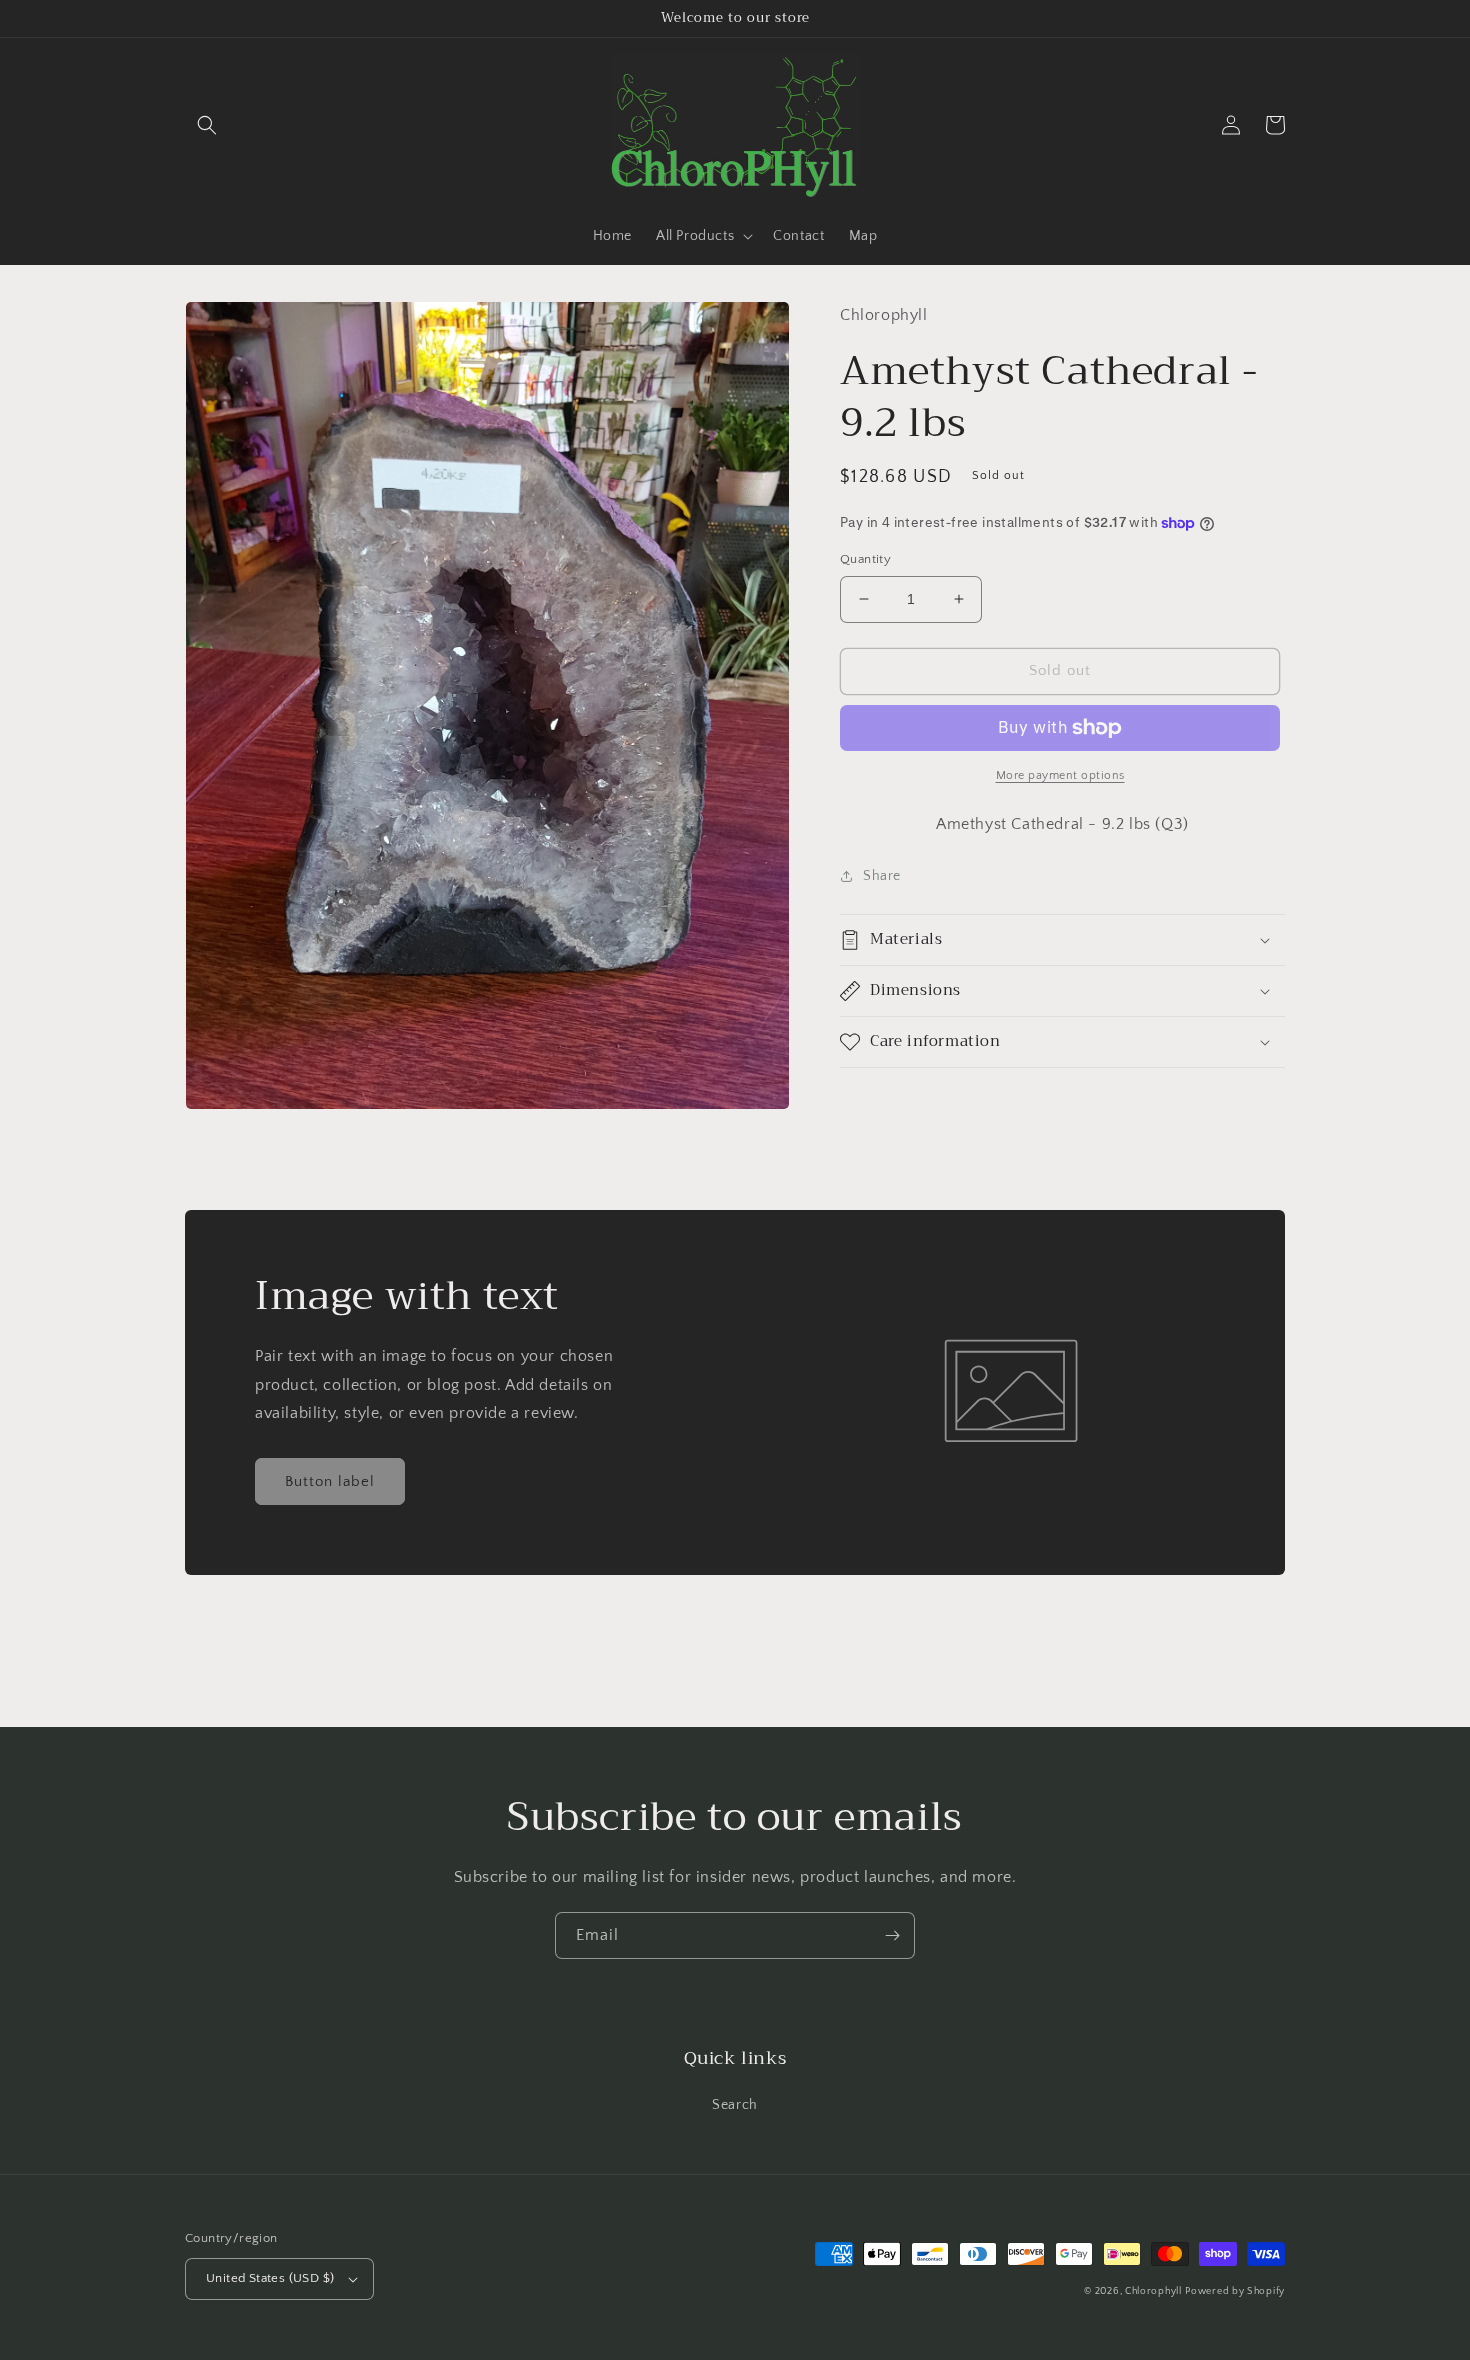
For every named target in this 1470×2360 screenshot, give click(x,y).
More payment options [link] (1060, 775)
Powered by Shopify (1235, 2291)
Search (735, 2105)
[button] (207, 125)
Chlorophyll (1153, 2291)
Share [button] (882, 875)
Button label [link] (330, 1481)
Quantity (865, 559)
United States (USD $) (270, 2278)
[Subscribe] (892, 1935)
